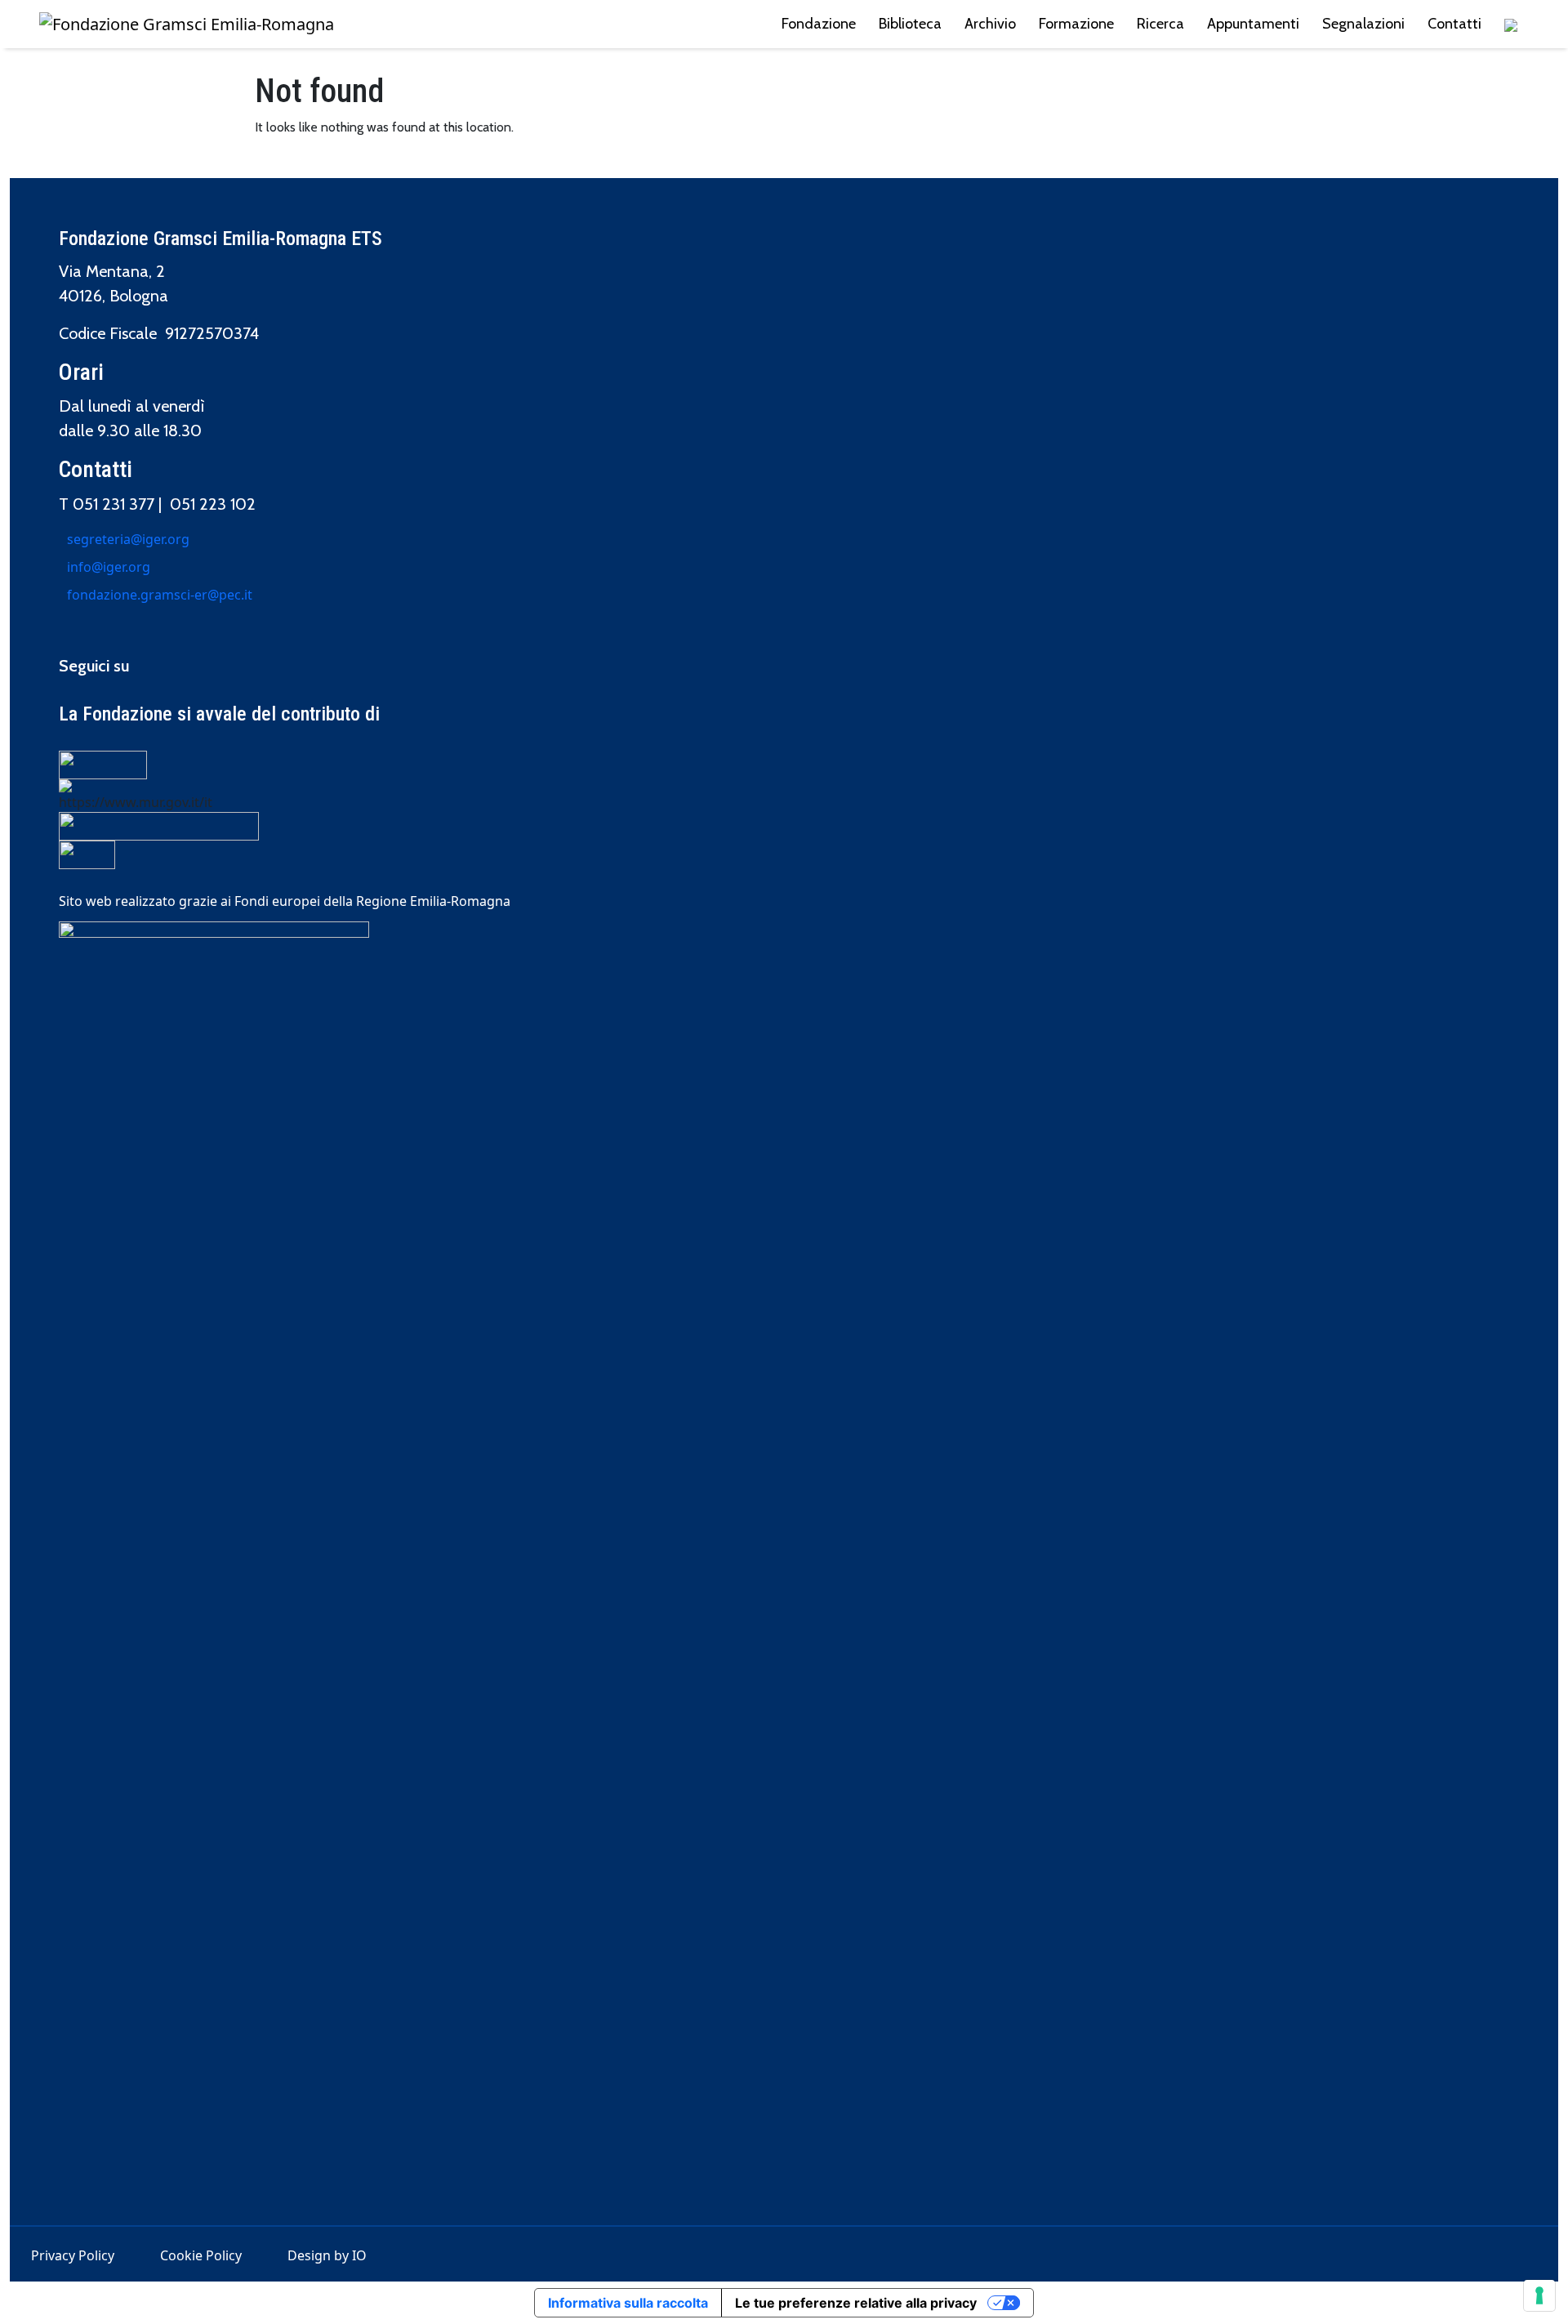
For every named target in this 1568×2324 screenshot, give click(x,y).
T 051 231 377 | (114, 504)
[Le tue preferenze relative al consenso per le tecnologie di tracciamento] (1539, 2295)
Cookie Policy (201, 2255)
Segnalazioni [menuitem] (1363, 24)
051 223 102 (213, 504)
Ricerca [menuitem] (1160, 24)
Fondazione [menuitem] (819, 24)
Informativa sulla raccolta (628, 2303)
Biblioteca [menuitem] (910, 24)
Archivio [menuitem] (990, 24)
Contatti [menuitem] (1454, 24)
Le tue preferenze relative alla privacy (856, 2303)
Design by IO (327, 2255)
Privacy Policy (73, 2255)
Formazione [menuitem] (1076, 24)
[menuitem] (1511, 24)
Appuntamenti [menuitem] (1253, 24)
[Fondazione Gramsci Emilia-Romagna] (187, 25)
